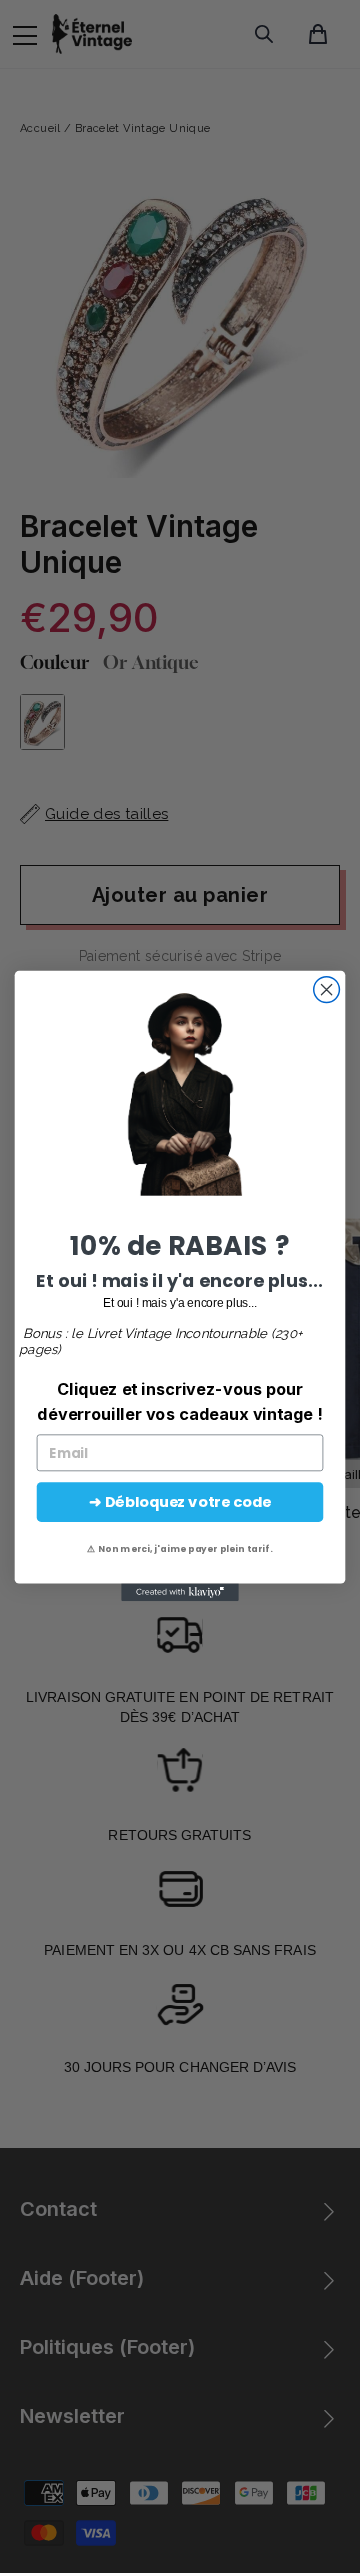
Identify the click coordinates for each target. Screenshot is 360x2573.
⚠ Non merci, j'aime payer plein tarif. (179, 1549)
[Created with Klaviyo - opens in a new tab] (180, 1593)
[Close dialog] (327, 990)
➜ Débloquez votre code (179, 1502)
